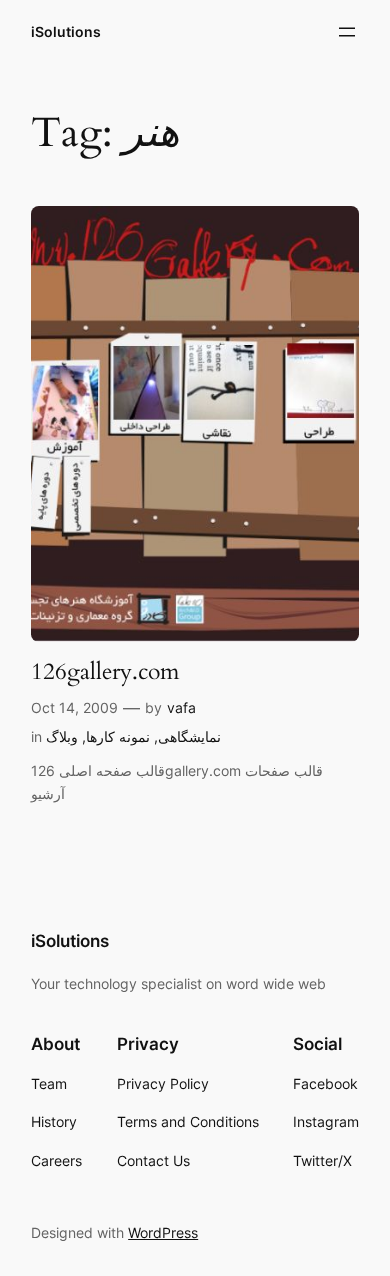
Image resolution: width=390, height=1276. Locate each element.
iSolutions (66, 31)
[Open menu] (347, 32)
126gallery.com (105, 671)
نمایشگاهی (189, 736)
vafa (181, 707)
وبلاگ (62, 736)
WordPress (163, 1232)
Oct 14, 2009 (74, 707)
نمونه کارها (118, 736)
